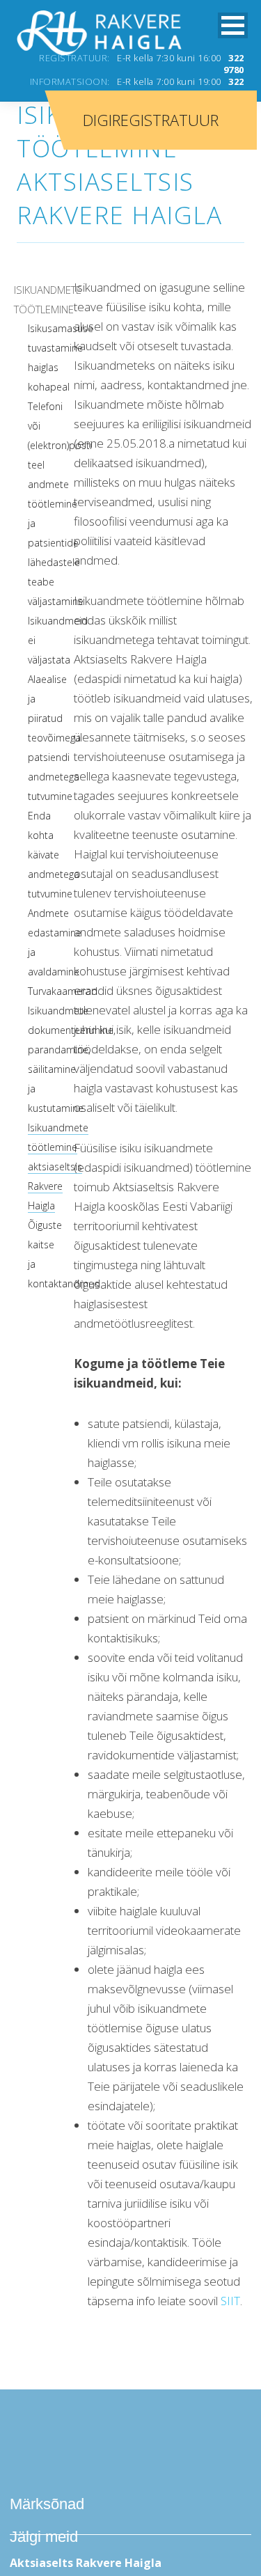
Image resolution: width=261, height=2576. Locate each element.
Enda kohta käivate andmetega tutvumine (54, 855)
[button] (233, 25)
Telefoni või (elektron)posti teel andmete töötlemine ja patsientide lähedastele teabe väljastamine (60, 504)
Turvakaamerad (63, 991)
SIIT (230, 2301)
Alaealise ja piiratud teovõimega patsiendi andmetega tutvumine (54, 738)
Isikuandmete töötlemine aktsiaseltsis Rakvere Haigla (58, 1167)
